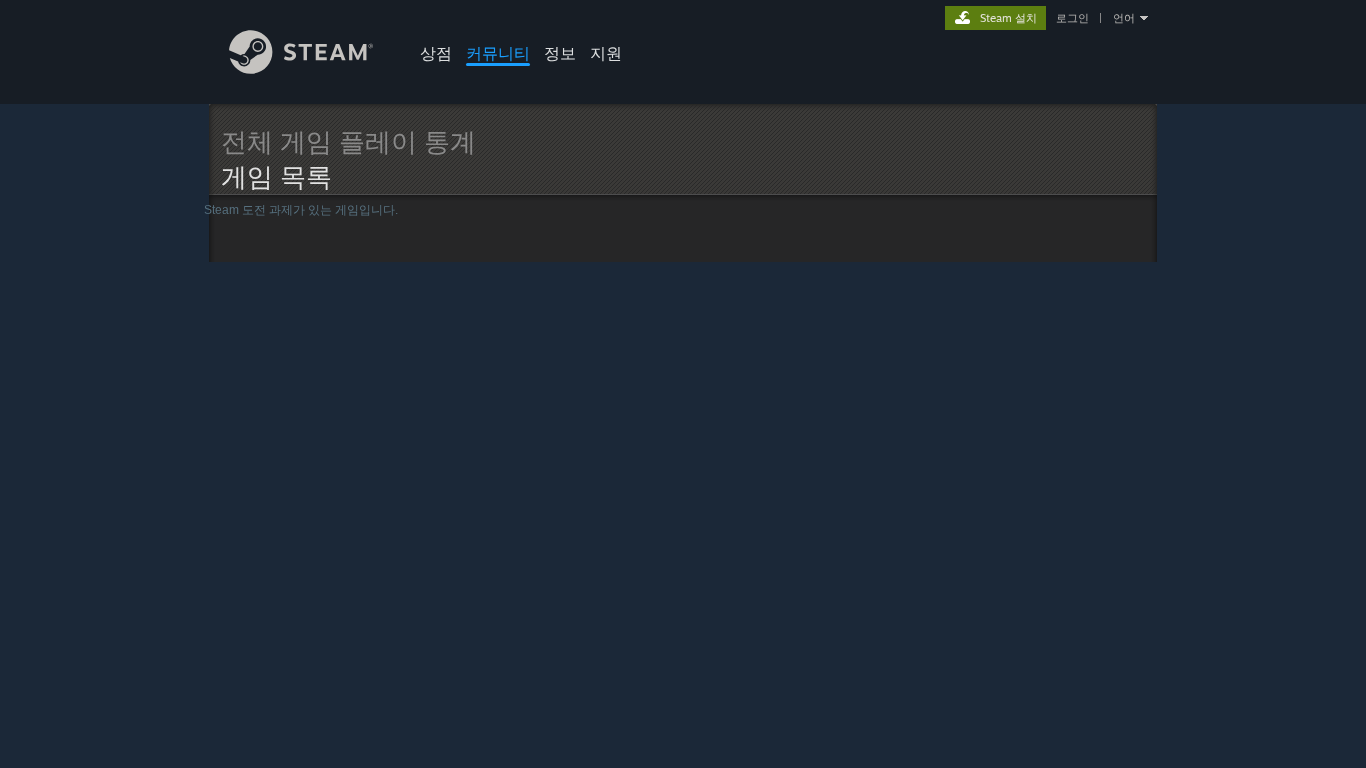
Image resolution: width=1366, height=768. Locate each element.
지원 (606, 53)
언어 (1124, 18)
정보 (560, 53)
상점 (436, 53)
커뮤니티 (498, 53)
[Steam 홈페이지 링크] (301, 68)
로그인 (1072, 18)
